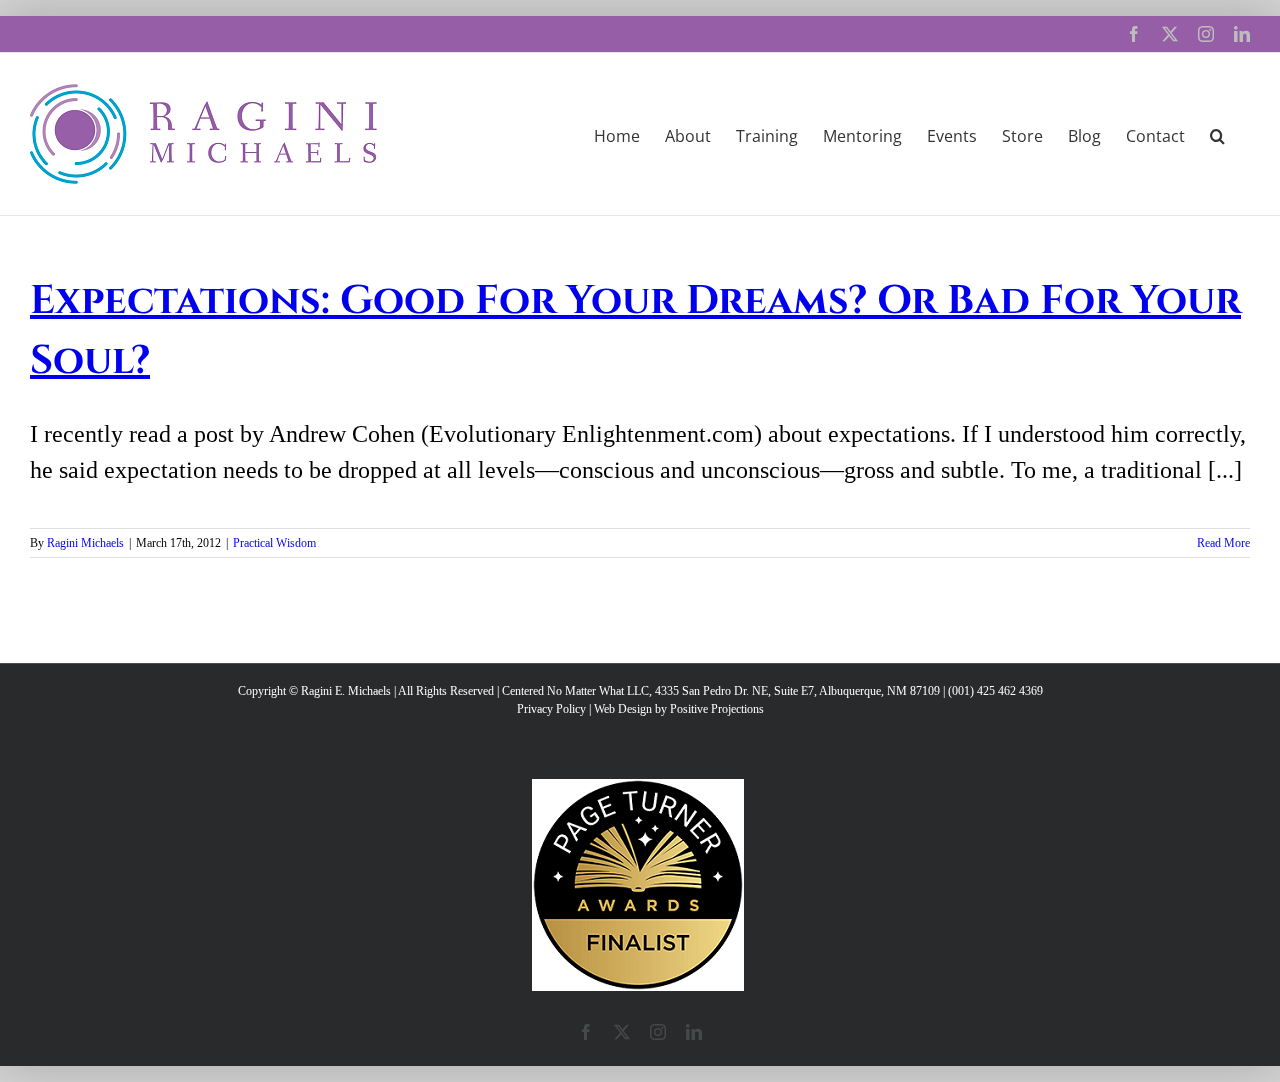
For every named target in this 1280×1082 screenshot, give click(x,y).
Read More (1223, 543)
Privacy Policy (551, 709)
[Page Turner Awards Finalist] (638, 788)
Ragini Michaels (85, 543)
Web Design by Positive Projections (679, 709)
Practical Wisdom (274, 543)
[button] (1217, 134)
